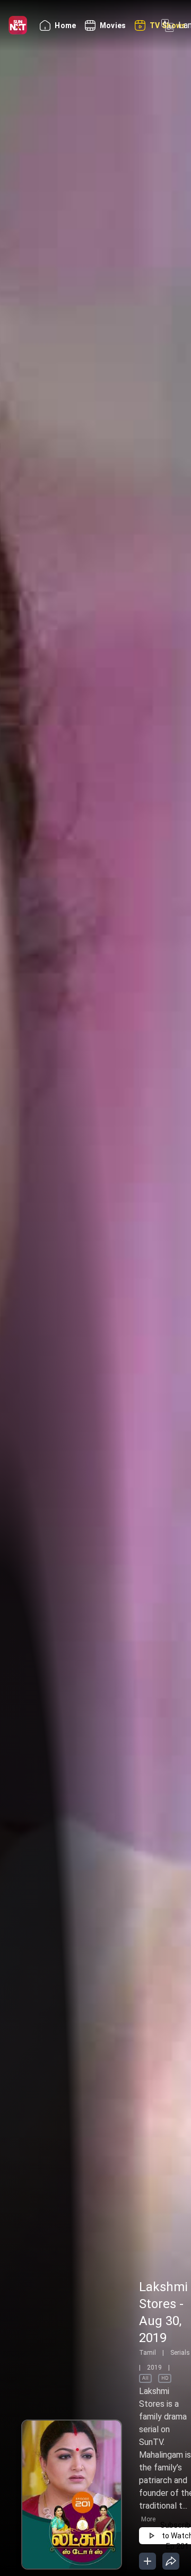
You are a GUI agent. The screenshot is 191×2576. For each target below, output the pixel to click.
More (148, 2519)
